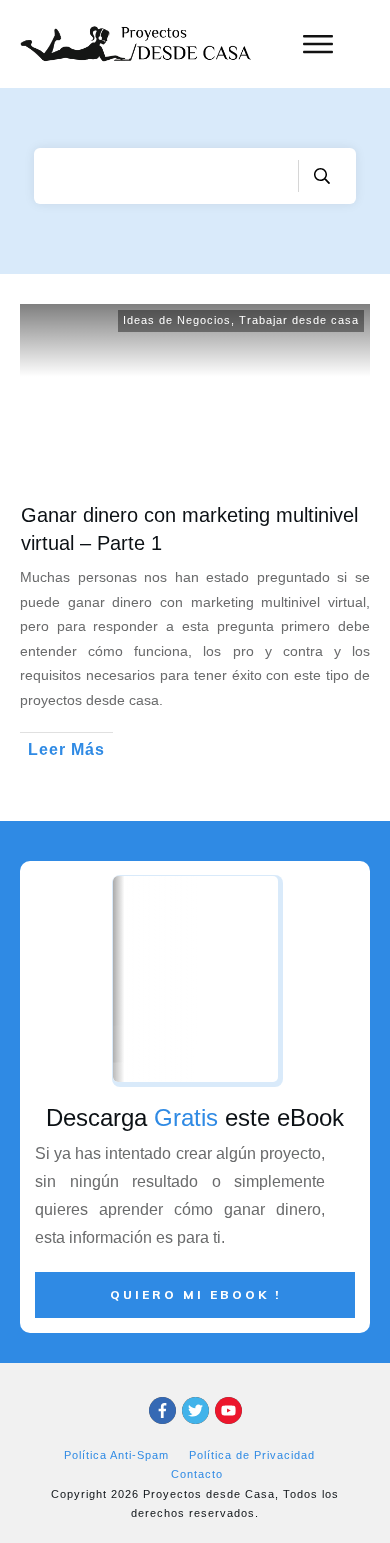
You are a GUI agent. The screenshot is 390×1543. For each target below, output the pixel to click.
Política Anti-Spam (116, 1455)
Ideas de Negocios (177, 320)
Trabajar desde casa (299, 320)
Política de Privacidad (252, 1455)
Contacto (197, 1474)
